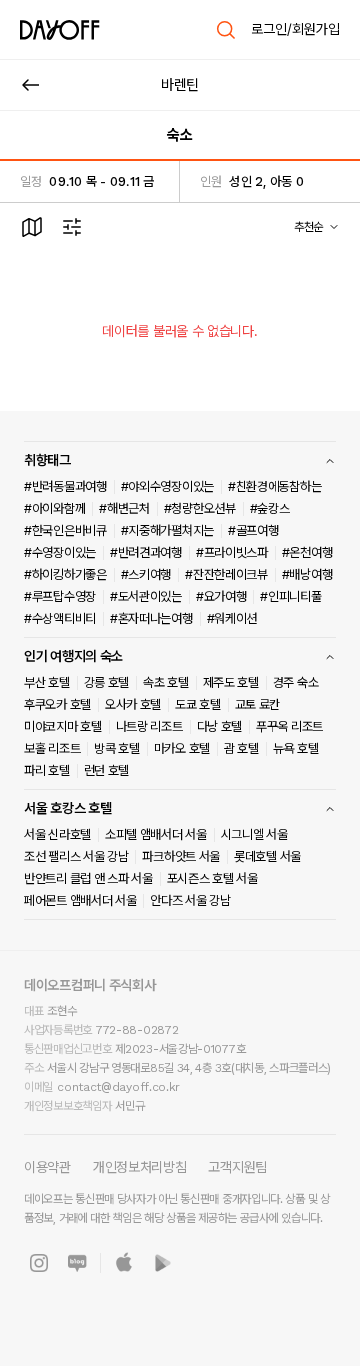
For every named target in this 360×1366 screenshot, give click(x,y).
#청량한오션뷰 (200, 508)
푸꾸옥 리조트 (289, 726)
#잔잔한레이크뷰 (226, 574)
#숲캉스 (270, 508)
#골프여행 (253, 530)
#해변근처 (124, 508)
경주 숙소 (296, 682)
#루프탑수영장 (60, 596)
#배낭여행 (307, 574)
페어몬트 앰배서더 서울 (80, 900)
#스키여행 (146, 574)
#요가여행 (221, 596)
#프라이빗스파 (232, 552)
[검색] (226, 30)
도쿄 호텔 (198, 704)
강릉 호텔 (107, 682)
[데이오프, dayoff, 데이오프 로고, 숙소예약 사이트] (60, 30)
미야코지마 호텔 (63, 726)
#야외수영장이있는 (167, 486)
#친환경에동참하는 (274, 486)
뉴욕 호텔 (296, 748)
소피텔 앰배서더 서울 (156, 834)
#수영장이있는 (60, 552)
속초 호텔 (166, 682)
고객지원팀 (237, 1167)
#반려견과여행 (146, 552)
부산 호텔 (47, 682)
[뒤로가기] (31, 85)
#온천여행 (307, 552)
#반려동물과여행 (65, 486)
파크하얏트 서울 (181, 856)
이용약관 (47, 1167)
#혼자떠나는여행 (151, 618)
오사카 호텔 (133, 704)
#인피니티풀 (290, 596)
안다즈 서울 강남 (190, 900)
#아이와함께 (54, 508)
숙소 (179, 135)
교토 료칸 (258, 704)
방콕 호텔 (117, 748)
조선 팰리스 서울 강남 (76, 856)
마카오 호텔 (182, 748)
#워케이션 (232, 618)
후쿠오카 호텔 (57, 704)
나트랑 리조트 (149, 726)
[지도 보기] (32, 227)
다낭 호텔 (220, 726)
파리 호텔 (47, 770)
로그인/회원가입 (295, 29)
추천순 (308, 227)
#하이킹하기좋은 (65, 574)
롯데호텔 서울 (267, 856)
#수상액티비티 (60, 618)
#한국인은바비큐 (65, 530)
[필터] (72, 227)
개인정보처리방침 (140, 1167)
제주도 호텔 (231, 682)
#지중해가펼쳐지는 (167, 530)
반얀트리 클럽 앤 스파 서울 (88, 878)
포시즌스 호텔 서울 (212, 878)
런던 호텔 (107, 770)
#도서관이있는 (146, 596)
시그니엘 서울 (254, 834)
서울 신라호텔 (57, 834)
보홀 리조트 (52, 748)
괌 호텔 (241, 748)
